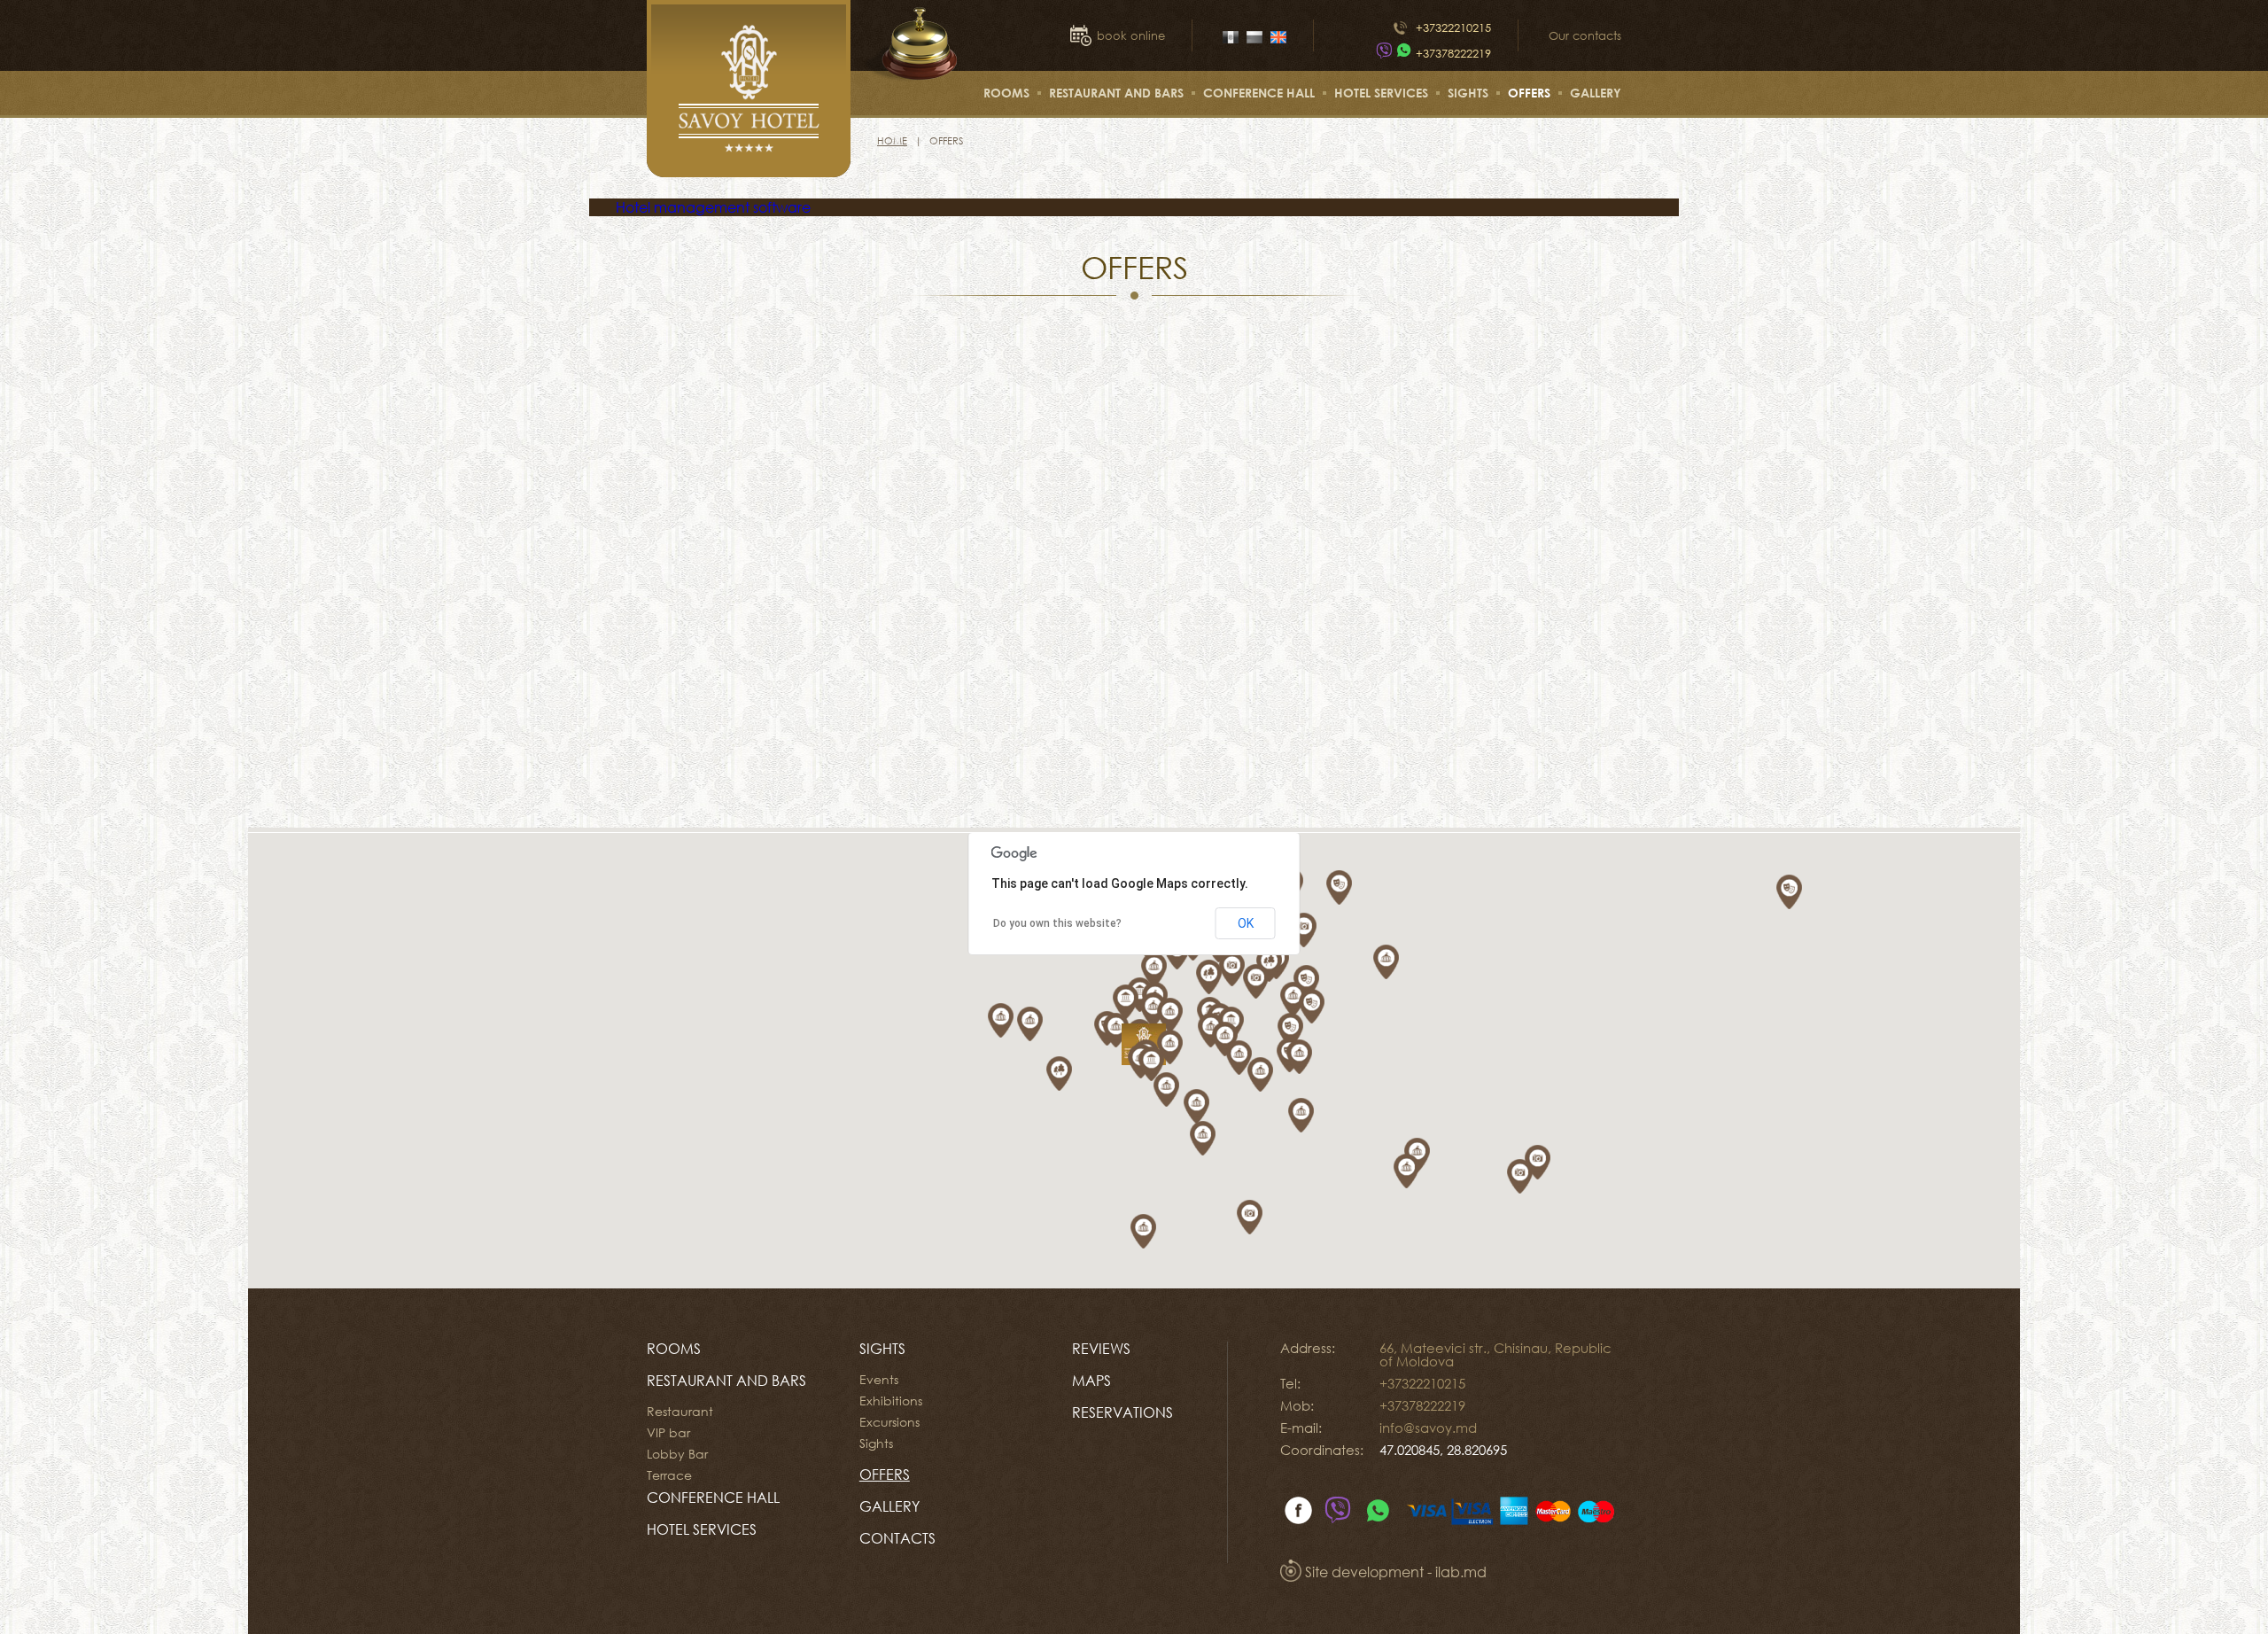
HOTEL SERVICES (1381, 93)
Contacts (897, 1538)
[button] (1135, 1005)
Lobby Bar (677, 1454)
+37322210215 (1453, 27)
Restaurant (680, 1412)
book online (1131, 35)
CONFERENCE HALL (1259, 93)
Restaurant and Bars (1116, 93)
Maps (1091, 1381)
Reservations (1122, 1412)
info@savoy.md (1428, 1428)
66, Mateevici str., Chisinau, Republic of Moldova (1495, 1354)
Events (879, 1380)
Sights (1468, 93)
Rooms (1006, 93)
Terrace (669, 1475)
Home (892, 140)
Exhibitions (891, 1401)
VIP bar (668, 1433)
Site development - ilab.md (1394, 1572)
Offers (1529, 93)
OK (1246, 923)
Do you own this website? (1057, 923)
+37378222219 (1453, 53)
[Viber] (1384, 53)
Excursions (889, 1422)
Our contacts (1585, 35)
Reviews (1101, 1349)
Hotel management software (713, 207)
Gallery (1596, 93)
